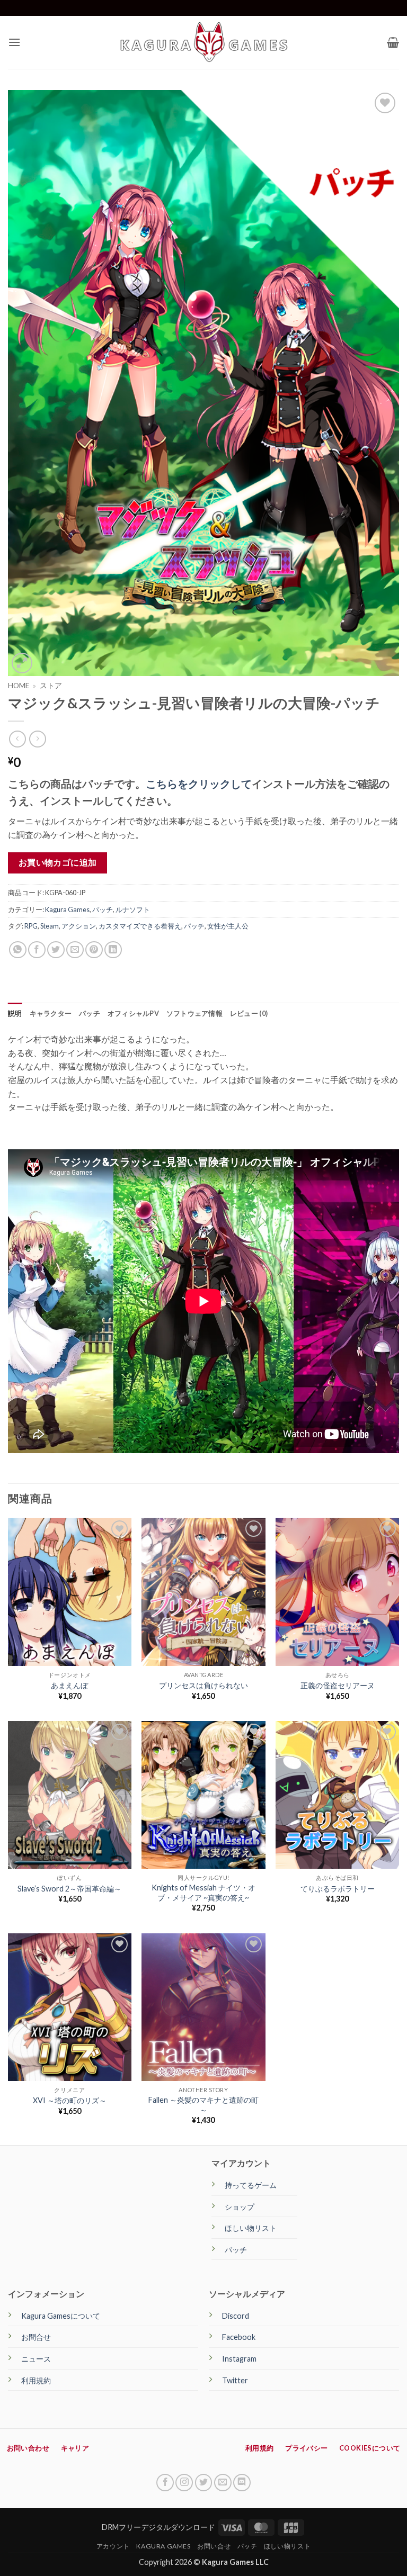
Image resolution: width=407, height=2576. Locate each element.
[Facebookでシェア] (37, 950)
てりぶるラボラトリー (338, 1889)
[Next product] (17, 739)
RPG (31, 926)
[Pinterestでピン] (94, 950)
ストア (51, 686)
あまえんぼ (69, 1685)
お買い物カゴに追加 (58, 862)
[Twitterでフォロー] (204, 2483)
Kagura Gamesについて (61, 2316)
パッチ (103, 909)
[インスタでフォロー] (184, 2483)
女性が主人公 (228, 926)
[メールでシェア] (75, 950)
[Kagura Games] (203, 42)
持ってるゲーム (251, 2185)
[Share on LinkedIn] (113, 950)
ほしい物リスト (251, 2228)
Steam (50, 926)
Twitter (235, 2380)
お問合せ (36, 2337)
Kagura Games (67, 909)
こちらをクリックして (199, 783)
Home (19, 686)
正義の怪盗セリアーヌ (338, 1685)
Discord (236, 2316)
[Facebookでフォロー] (165, 2483)
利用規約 (36, 2380)
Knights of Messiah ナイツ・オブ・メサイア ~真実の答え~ (203, 1893)
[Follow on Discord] (242, 2483)
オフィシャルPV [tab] (133, 1013)
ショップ (240, 2207)
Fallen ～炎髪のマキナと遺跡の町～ (203, 2105)
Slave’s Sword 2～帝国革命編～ (69, 1889)
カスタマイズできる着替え (140, 926)
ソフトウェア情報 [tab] (194, 1013)
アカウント (113, 2546)
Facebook (239, 2337)
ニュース (36, 2359)
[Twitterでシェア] (56, 950)
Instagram (239, 2359)
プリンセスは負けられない (203, 1685)
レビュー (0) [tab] (249, 1013)
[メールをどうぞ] (223, 2483)
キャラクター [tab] (51, 1013)
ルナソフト (133, 909)
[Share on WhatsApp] (18, 950)
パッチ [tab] (90, 1013)
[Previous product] (37, 739)
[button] (14, 42)
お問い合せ (214, 2546)
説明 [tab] (15, 1013)
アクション (79, 926)
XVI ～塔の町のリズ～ (70, 2100)
